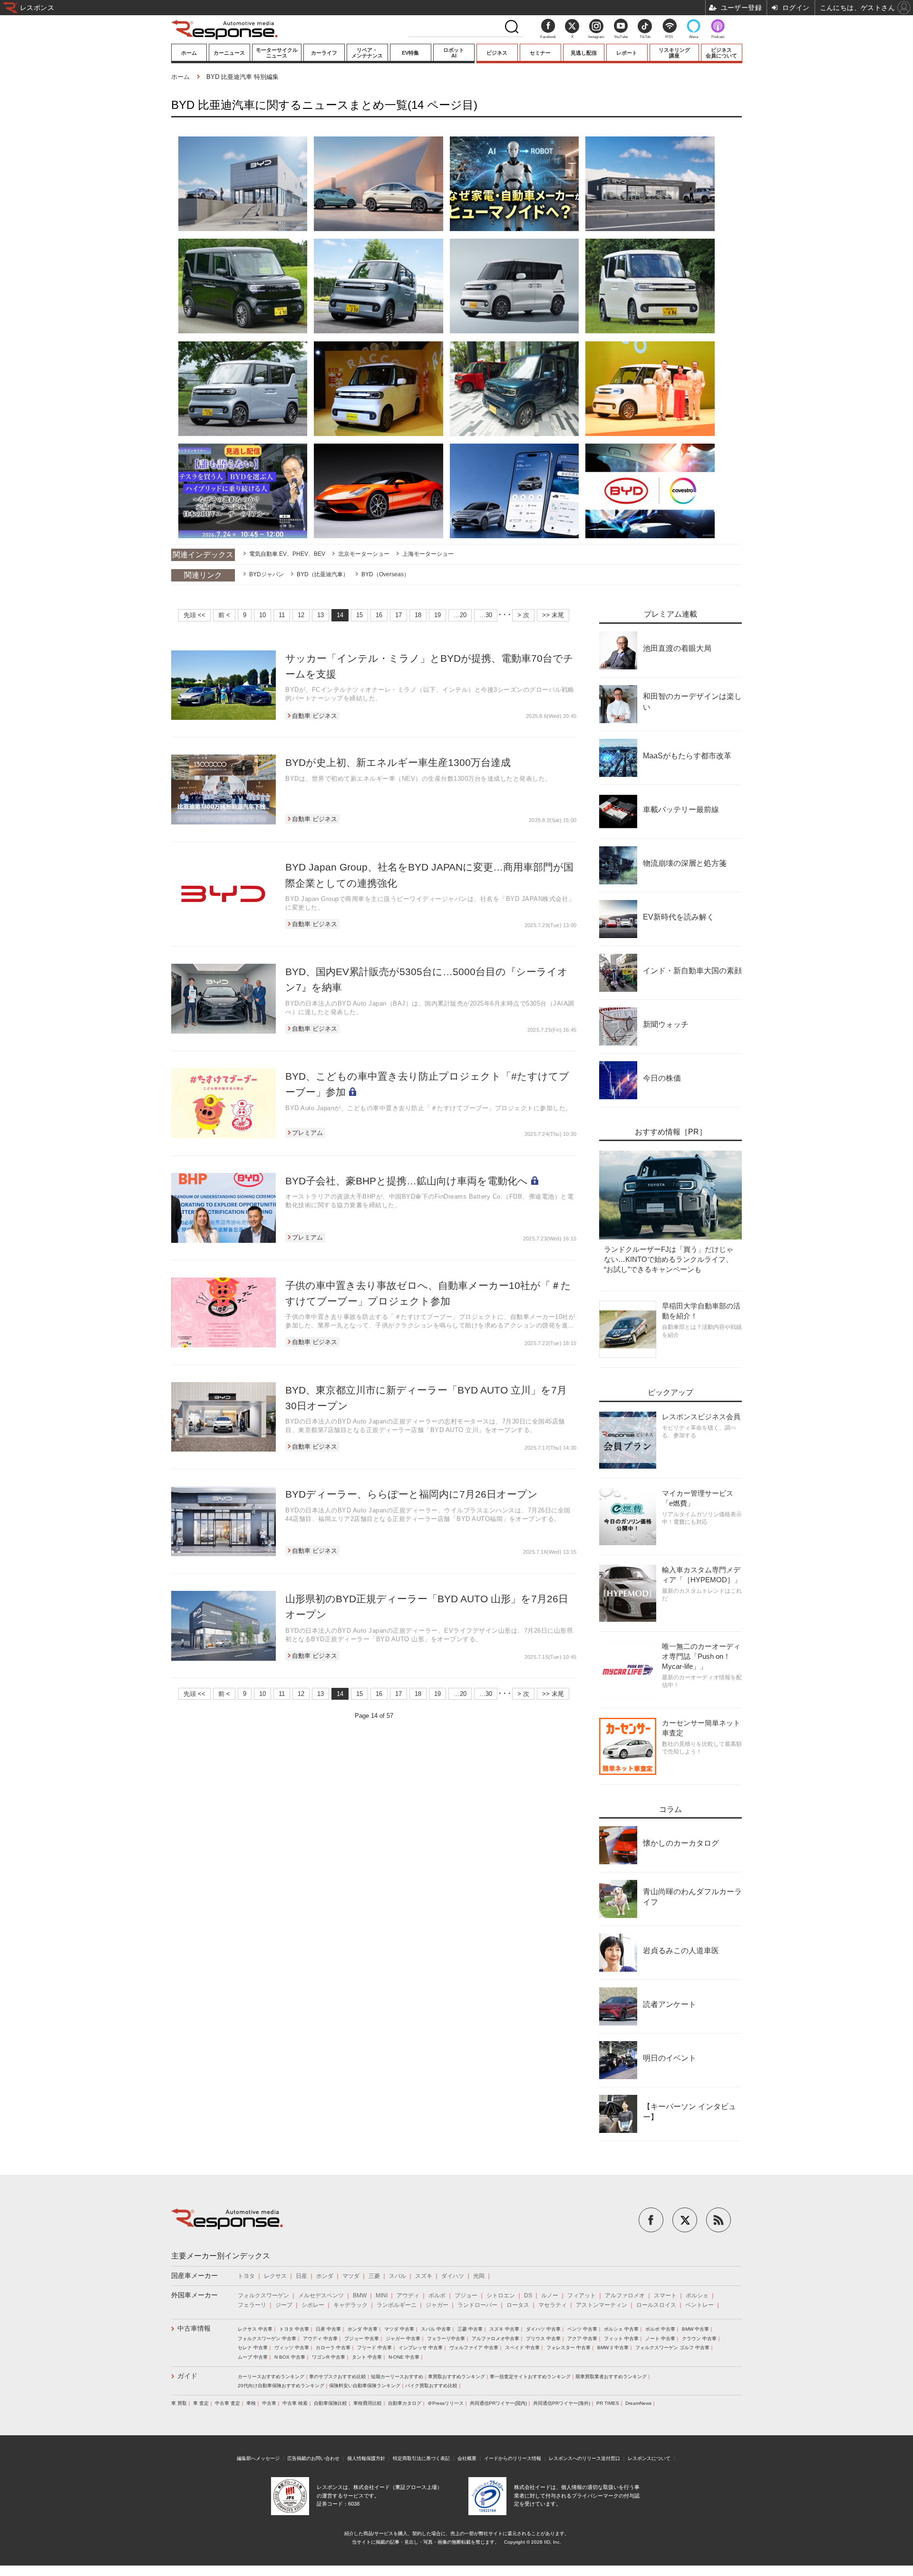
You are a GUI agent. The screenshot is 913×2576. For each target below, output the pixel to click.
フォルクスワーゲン (263, 2295)
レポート (627, 53)
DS (528, 2295)
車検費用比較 (368, 2403)
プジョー (466, 2295)
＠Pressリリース (446, 2403)
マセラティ (553, 2305)
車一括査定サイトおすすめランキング (530, 2377)
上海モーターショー (428, 554)
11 (282, 615)
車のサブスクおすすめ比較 (338, 2377)
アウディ (408, 2295)
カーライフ (324, 53)
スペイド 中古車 (522, 2348)
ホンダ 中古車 (363, 2329)
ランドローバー (477, 2305)
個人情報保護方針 (366, 2458)
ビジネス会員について (721, 53)
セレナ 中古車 (253, 2348)
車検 (251, 2403)
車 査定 (201, 2403)
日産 (301, 2276)
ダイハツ (453, 2276)
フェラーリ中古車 (446, 2339)
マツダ (351, 2276)
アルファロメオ (625, 2295)
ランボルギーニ (397, 2305)
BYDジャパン (267, 574)
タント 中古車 (367, 2357)
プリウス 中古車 (543, 2339)
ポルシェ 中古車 (621, 2329)
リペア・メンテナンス (367, 53)
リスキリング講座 (674, 53)
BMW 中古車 (695, 2329)
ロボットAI (454, 53)
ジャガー (437, 2305)
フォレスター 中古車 (568, 2348)
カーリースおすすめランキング (271, 2377)
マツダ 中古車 (399, 2329)
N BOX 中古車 (290, 2357)
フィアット (582, 2295)
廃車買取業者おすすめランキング (611, 2377)
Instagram (596, 37)
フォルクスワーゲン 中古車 (267, 2339)
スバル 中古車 (436, 2329)
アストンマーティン (602, 2305)
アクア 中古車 (582, 2339)
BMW (360, 2295)
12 (301, 615)
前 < (224, 615)
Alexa (694, 37)
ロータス (518, 2305)
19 (437, 615)
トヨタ (246, 2276)
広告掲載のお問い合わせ (313, 2458)
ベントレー (699, 2305)
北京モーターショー (364, 554)
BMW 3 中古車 (613, 2348)
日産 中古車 (328, 2329)
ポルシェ (697, 2295)
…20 (460, 615)
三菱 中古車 (470, 2329)
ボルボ (437, 2295)
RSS (669, 37)
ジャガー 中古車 (403, 2339)
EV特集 (410, 53)
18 (418, 615)
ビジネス (497, 53)
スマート (665, 2295)
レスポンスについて (649, 2458)
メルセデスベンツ (321, 2295)
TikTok (645, 37)
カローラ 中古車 (333, 2348)
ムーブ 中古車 (253, 2357)
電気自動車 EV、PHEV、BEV (287, 554)
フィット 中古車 (621, 2339)
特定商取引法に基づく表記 (421, 2458)
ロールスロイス (656, 2305)
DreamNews (638, 2403)
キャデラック (350, 2305)
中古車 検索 (295, 2403)
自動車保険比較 (330, 2403)
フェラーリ (252, 2305)
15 (359, 615)
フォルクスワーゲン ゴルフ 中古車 (672, 2348)
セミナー (540, 53)
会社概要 (467, 2458)
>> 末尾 (553, 615)
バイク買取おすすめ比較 (431, 2386)
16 (379, 615)
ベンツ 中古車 (582, 2329)
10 (262, 615)
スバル (398, 2276)
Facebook (548, 37)
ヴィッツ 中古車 (292, 2348)
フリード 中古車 (374, 2348)
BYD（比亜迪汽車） (323, 574)
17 (398, 615)
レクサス (275, 2276)
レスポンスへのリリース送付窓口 (584, 2458)
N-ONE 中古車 (404, 2357)
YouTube (621, 37)
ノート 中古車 (660, 2339)
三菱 (374, 2276)
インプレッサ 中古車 (421, 2348)
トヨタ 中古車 (294, 2329)
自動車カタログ (405, 2403)
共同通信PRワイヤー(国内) (498, 2403)
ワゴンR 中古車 (329, 2357)
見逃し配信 (584, 53)
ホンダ (325, 2276)
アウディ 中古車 (320, 2339)
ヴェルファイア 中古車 (474, 2348)
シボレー (313, 2305)
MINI (382, 2295)
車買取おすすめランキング (456, 2377)
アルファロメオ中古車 (495, 2339)
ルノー (550, 2295)
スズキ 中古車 (504, 2329)
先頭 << (194, 615)
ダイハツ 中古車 (543, 2329)
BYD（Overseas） (385, 574)
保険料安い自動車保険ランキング (365, 2386)
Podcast (718, 37)
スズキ (424, 2276)
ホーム (189, 53)
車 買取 (179, 2403)
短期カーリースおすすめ (397, 2377)
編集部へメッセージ (258, 2458)
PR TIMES (608, 2403)
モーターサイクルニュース (277, 53)
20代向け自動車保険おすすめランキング (281, 2386)
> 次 (523, 615)
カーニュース (229, 53)
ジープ (284, 2305)
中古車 (269, 2403)
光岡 (479, 2276)
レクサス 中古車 (255, 2329)
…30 (486, 615)
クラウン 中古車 (699, 2339)
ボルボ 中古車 (660, 2329)
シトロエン (501, 2295)
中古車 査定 (228, 2403)
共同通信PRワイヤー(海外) (562, 2403)
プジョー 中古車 (362, 2339)
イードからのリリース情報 (513, 2458)
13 (321, 615)
